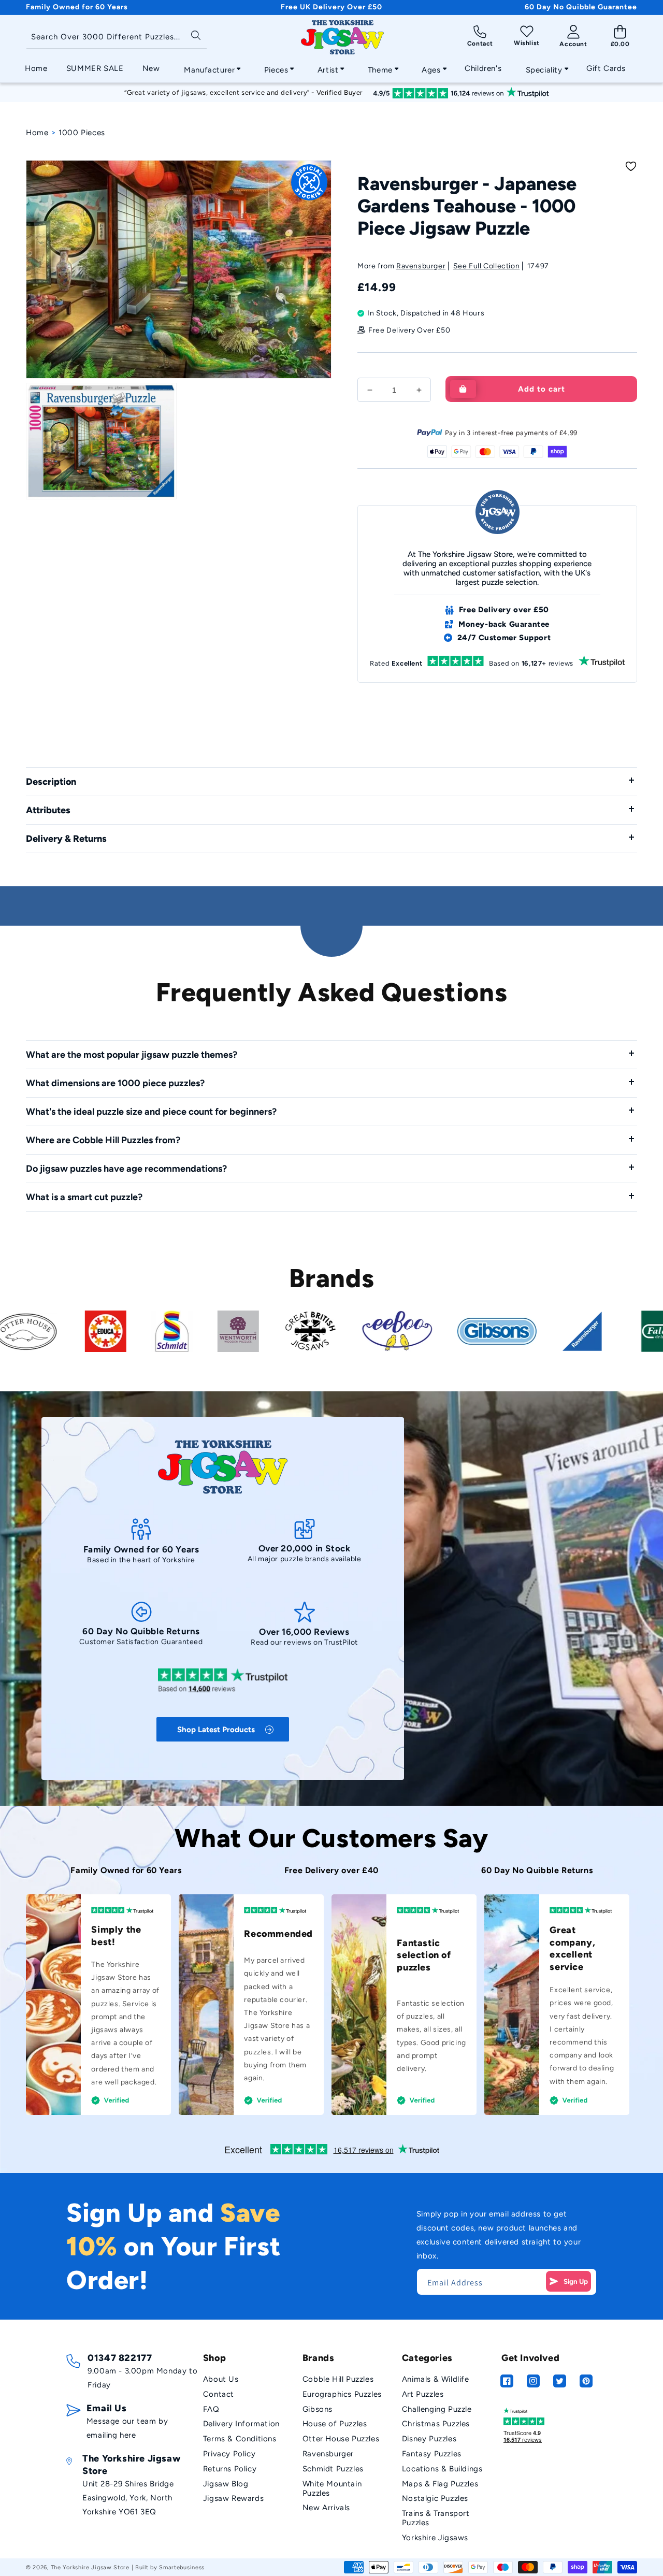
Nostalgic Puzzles (435, 2498)
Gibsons (318, 2409)
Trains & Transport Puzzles (436, 2518)
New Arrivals (326, 2508)
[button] (209, 67)
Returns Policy (230, 2469)
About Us (221, 2379)
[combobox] (117, 38)
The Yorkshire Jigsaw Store (90, 2567)
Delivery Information (241, 2424)
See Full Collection (486, 266)
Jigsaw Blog (226, 2484)
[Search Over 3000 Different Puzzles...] (196, 34)
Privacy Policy (229, 2454)
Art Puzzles (423, 2394)
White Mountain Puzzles (332, 2488)
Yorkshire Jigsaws (435, 2538)
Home (37, 133)
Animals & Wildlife (436, 2379)
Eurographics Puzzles (342, 2394)
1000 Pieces (82, 133)
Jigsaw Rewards (233, 2498)
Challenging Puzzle (437, 2409)
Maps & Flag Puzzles (440, 2484)
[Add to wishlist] (631, 166)
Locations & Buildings (442, 2469)
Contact (219, 2394)
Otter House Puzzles (341, 2439)
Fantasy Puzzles (432, 2454)
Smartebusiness (182, 2567)
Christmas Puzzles (436, 2424)
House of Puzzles (335, 2424)
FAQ (211, 2409)
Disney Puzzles (429, 2439)
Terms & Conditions (240, 2439)
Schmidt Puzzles (333, 2469)
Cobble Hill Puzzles (338, 2379)
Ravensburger (421, 266)
